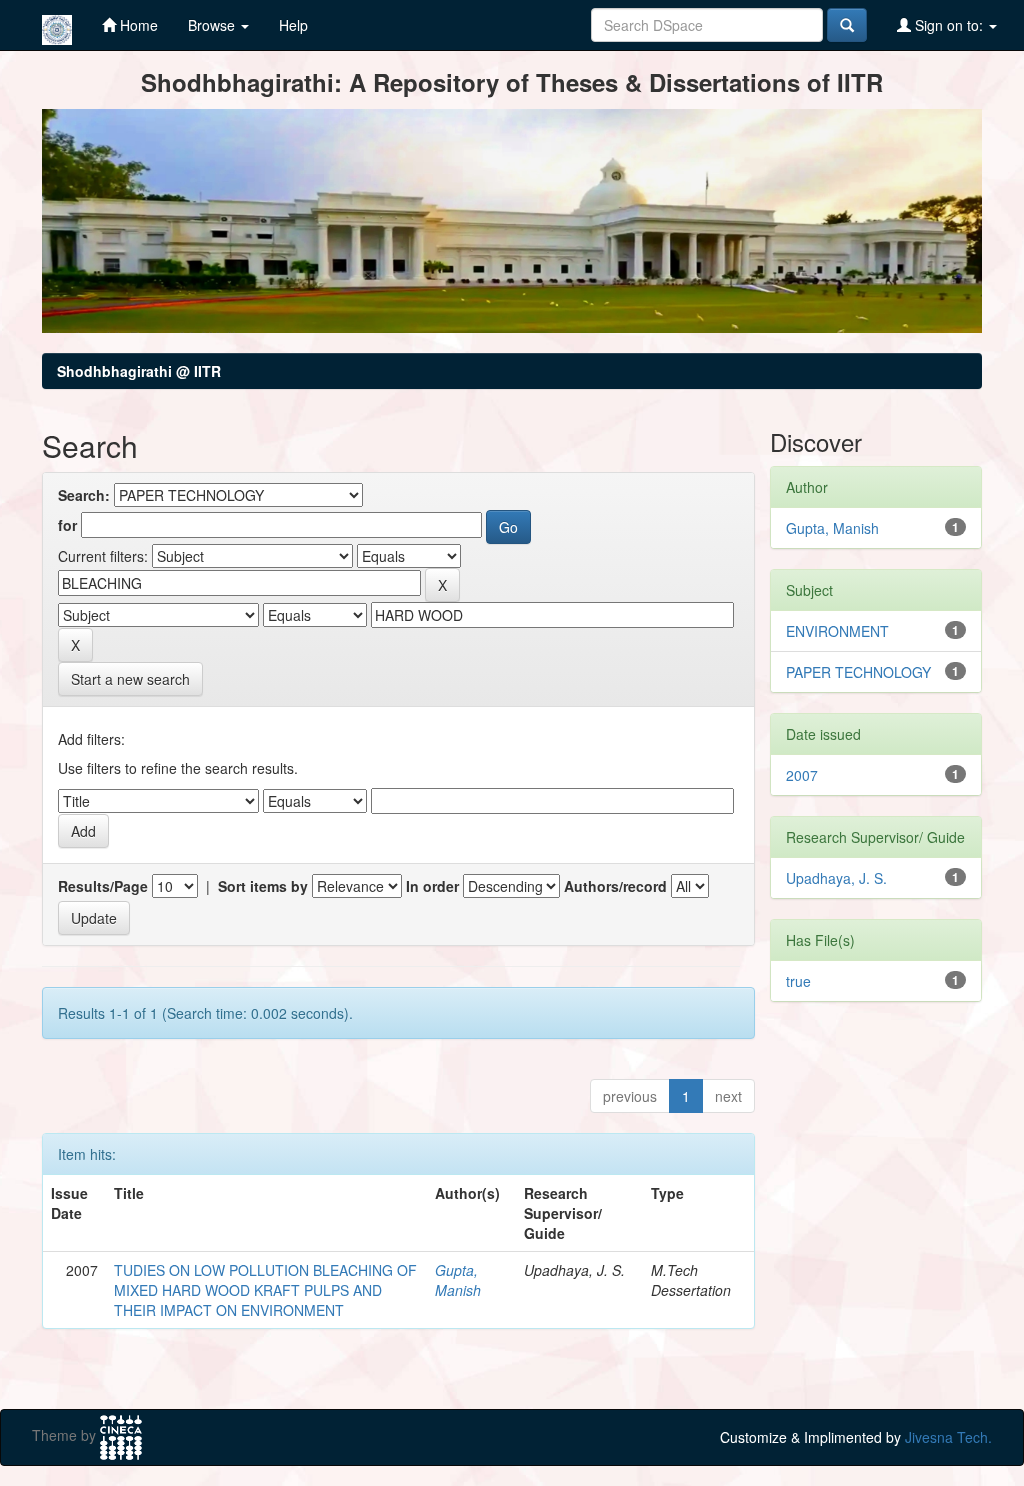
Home (137, 25)
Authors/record (615, 886)
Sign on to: (949, 25)
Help (293, 25)
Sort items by (263, 886)
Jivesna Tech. (948, 1437)
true (798, 981)
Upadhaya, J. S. (836, 878)
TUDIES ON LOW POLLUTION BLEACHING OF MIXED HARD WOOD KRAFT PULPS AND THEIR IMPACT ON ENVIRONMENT (265, 1290)
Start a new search (130, 679)
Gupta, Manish (458, 1280)
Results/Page (103, 886)
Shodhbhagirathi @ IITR (139, 371)
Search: (84, 495)
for (67, 525)
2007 (802, 775)
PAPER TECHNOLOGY (858, 672)
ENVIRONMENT (837, 631)
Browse (213, 25)
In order (432, 886)
